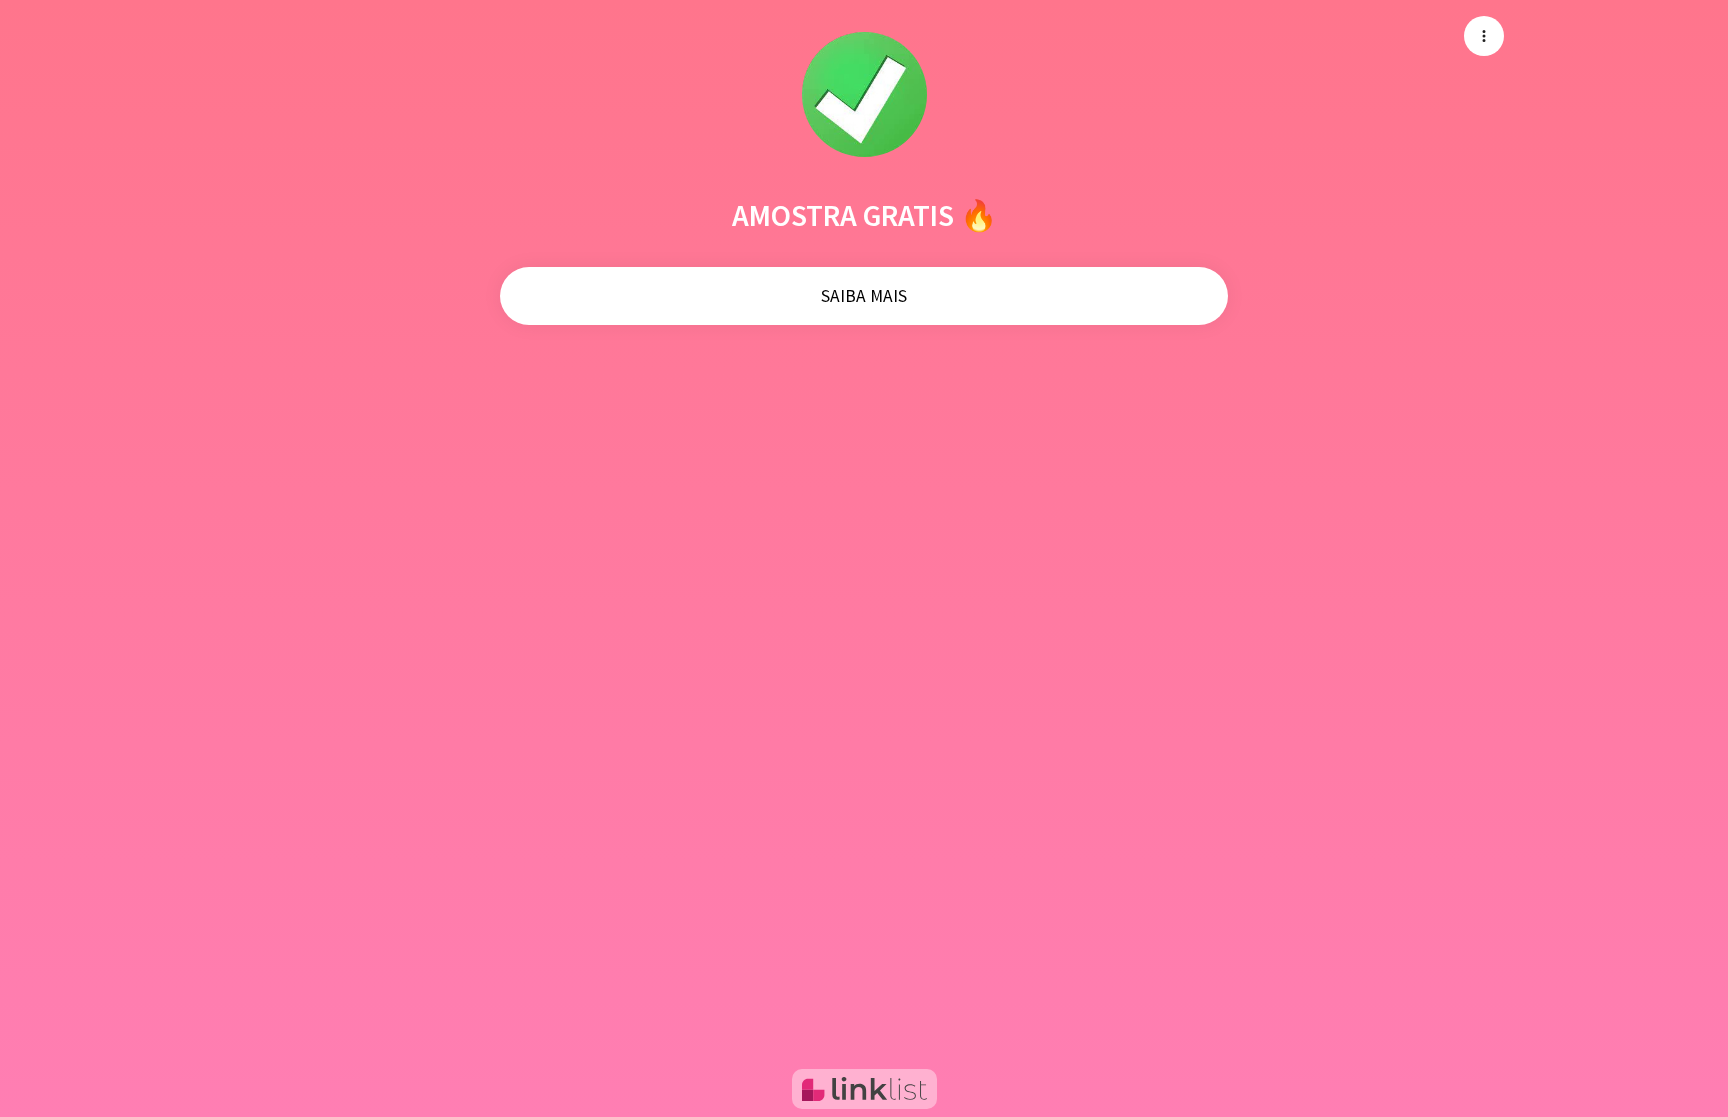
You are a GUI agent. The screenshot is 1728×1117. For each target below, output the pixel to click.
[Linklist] (864, 1089)
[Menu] (1484, 36)
